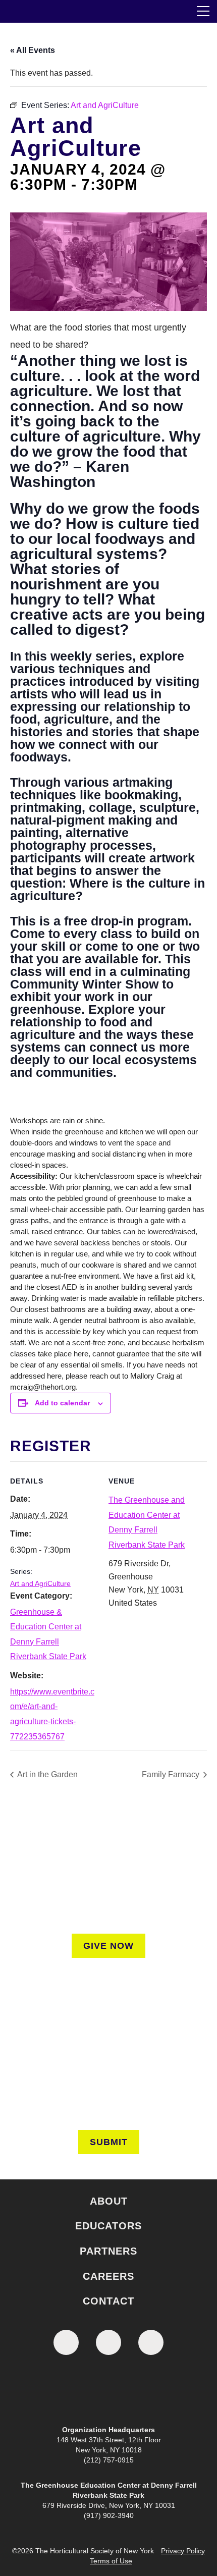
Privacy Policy (183, 2551)
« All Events (33, 50)
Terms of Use (111, 2561)
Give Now (108, 1946)
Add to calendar (62, 1403)
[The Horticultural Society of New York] (108, 2392)
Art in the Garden (47, 1774)
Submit (109, 2142)
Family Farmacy (172, 1774)
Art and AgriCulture (40, 1583)
